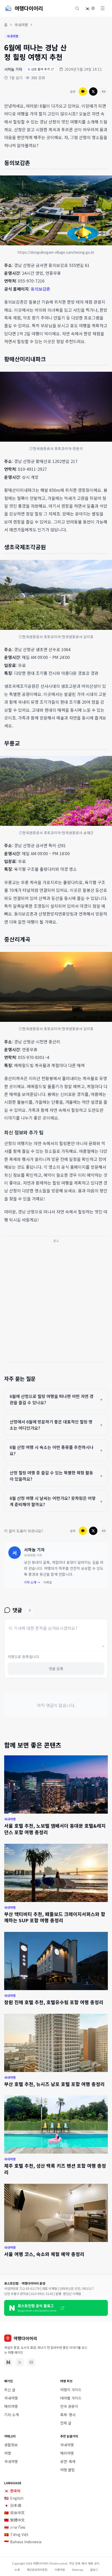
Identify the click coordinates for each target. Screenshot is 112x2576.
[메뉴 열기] (103, 8)
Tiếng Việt (16, 2534)
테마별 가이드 (71, 2398)
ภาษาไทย (15, 2527)
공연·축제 (68, 2461)
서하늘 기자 (13, 69)
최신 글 (10, 2390)
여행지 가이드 (71, 2390)
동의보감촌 (41, 289)
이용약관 (60, 2570)
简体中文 (14, 2513)
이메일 (48, 1582)
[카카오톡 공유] (83, 91)
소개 (17, 2570)
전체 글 (66, 2423)
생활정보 (11, 2445)
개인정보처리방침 (37, 2570)
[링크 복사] (104, 91)
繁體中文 (14, 2520)
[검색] (77, 8)
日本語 (13, 2505)
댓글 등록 (56, 1669)
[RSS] (20, 2362)
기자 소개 (11, 2415)
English (14, 2498)
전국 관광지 (69, 2406)
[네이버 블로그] (8, 2362)
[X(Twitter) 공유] (93, 91)
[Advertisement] (56, 1301)
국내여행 (21, 25)
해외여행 (11, 2406)
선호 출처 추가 (39, 69)
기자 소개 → (32, 1582)
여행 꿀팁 (67, 2470)
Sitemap (77, 2570)
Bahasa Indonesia (23, 2542)
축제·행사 (68, 2415)
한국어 (12, 2491)
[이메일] (31, 2362)
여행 (8, 2453)
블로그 (94, 2570)
